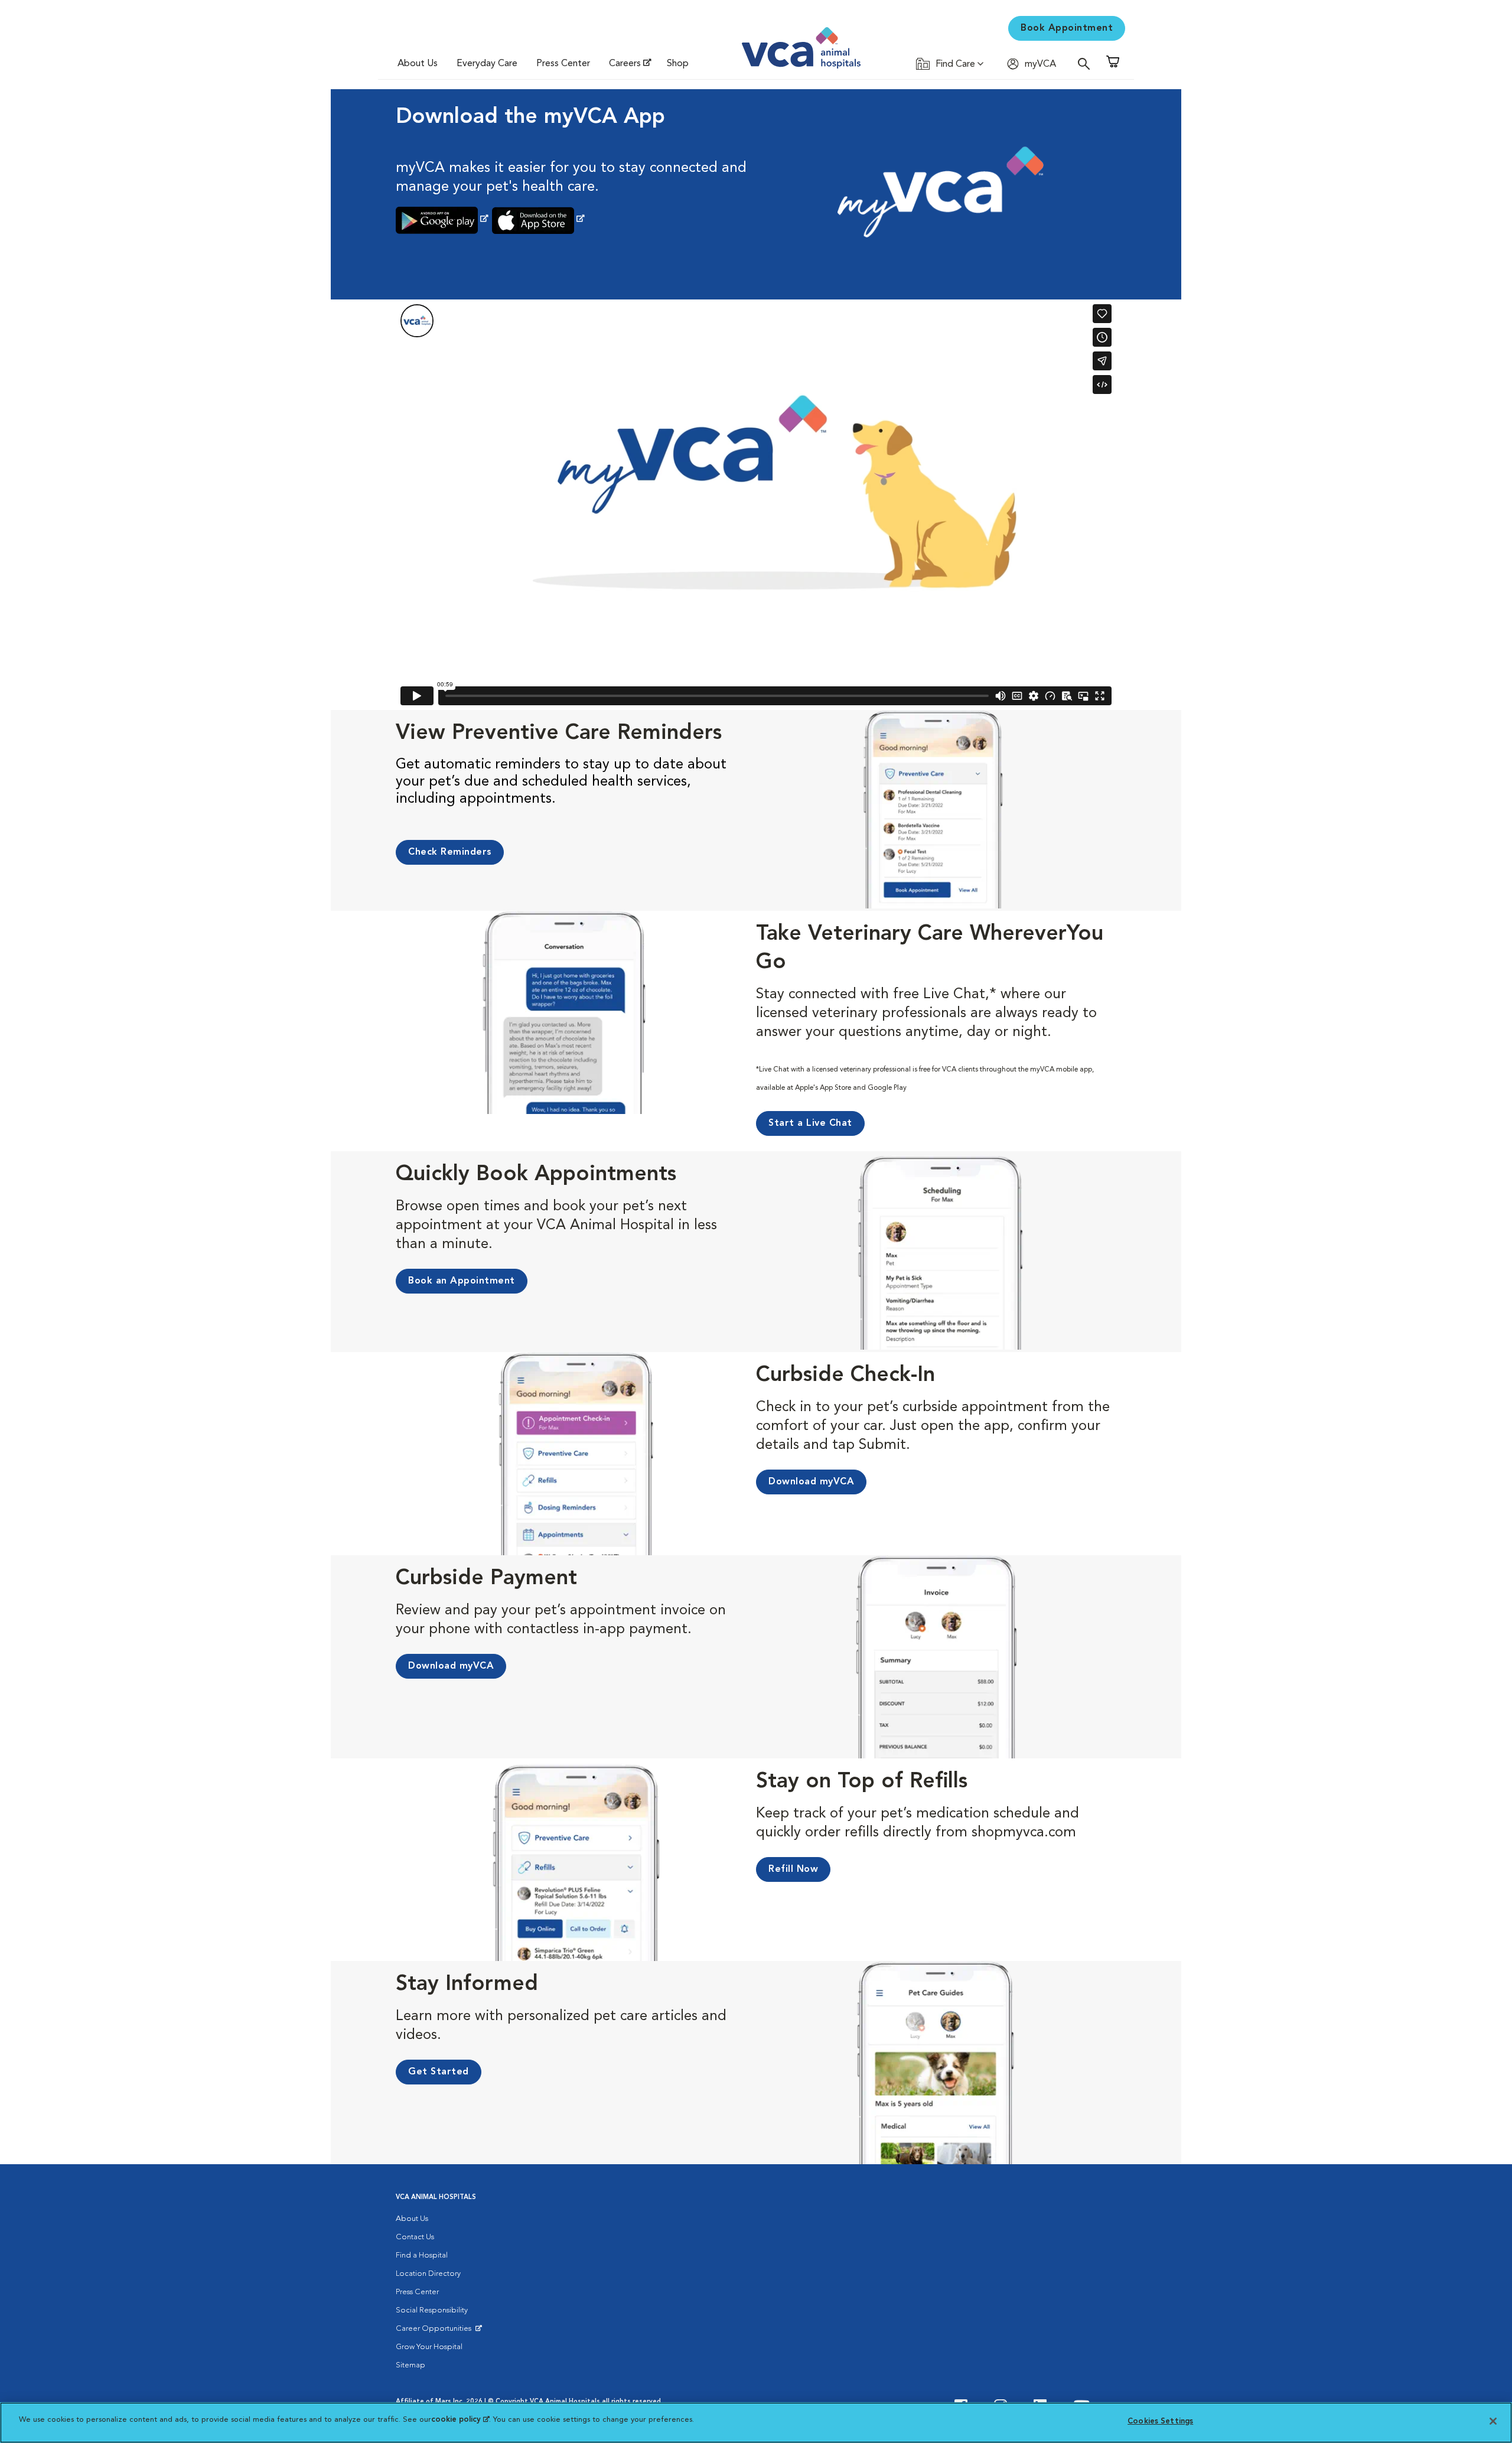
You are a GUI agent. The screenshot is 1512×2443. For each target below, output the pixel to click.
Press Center (563, 64)
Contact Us (415, 2237)
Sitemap (410, 2365)
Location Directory (428, 2274)
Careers (625, 64)
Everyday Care (487, 64)
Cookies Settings (1160, 2421)
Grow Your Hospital (429, 2347)
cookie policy (460, 2420)
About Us (418, 64)
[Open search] (1087, 63)
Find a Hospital (422, 2255)
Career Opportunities (436, 2331)
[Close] (1493, 2421)
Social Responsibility (432, 2310)
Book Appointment (1067, 28)
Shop (678, 64)
